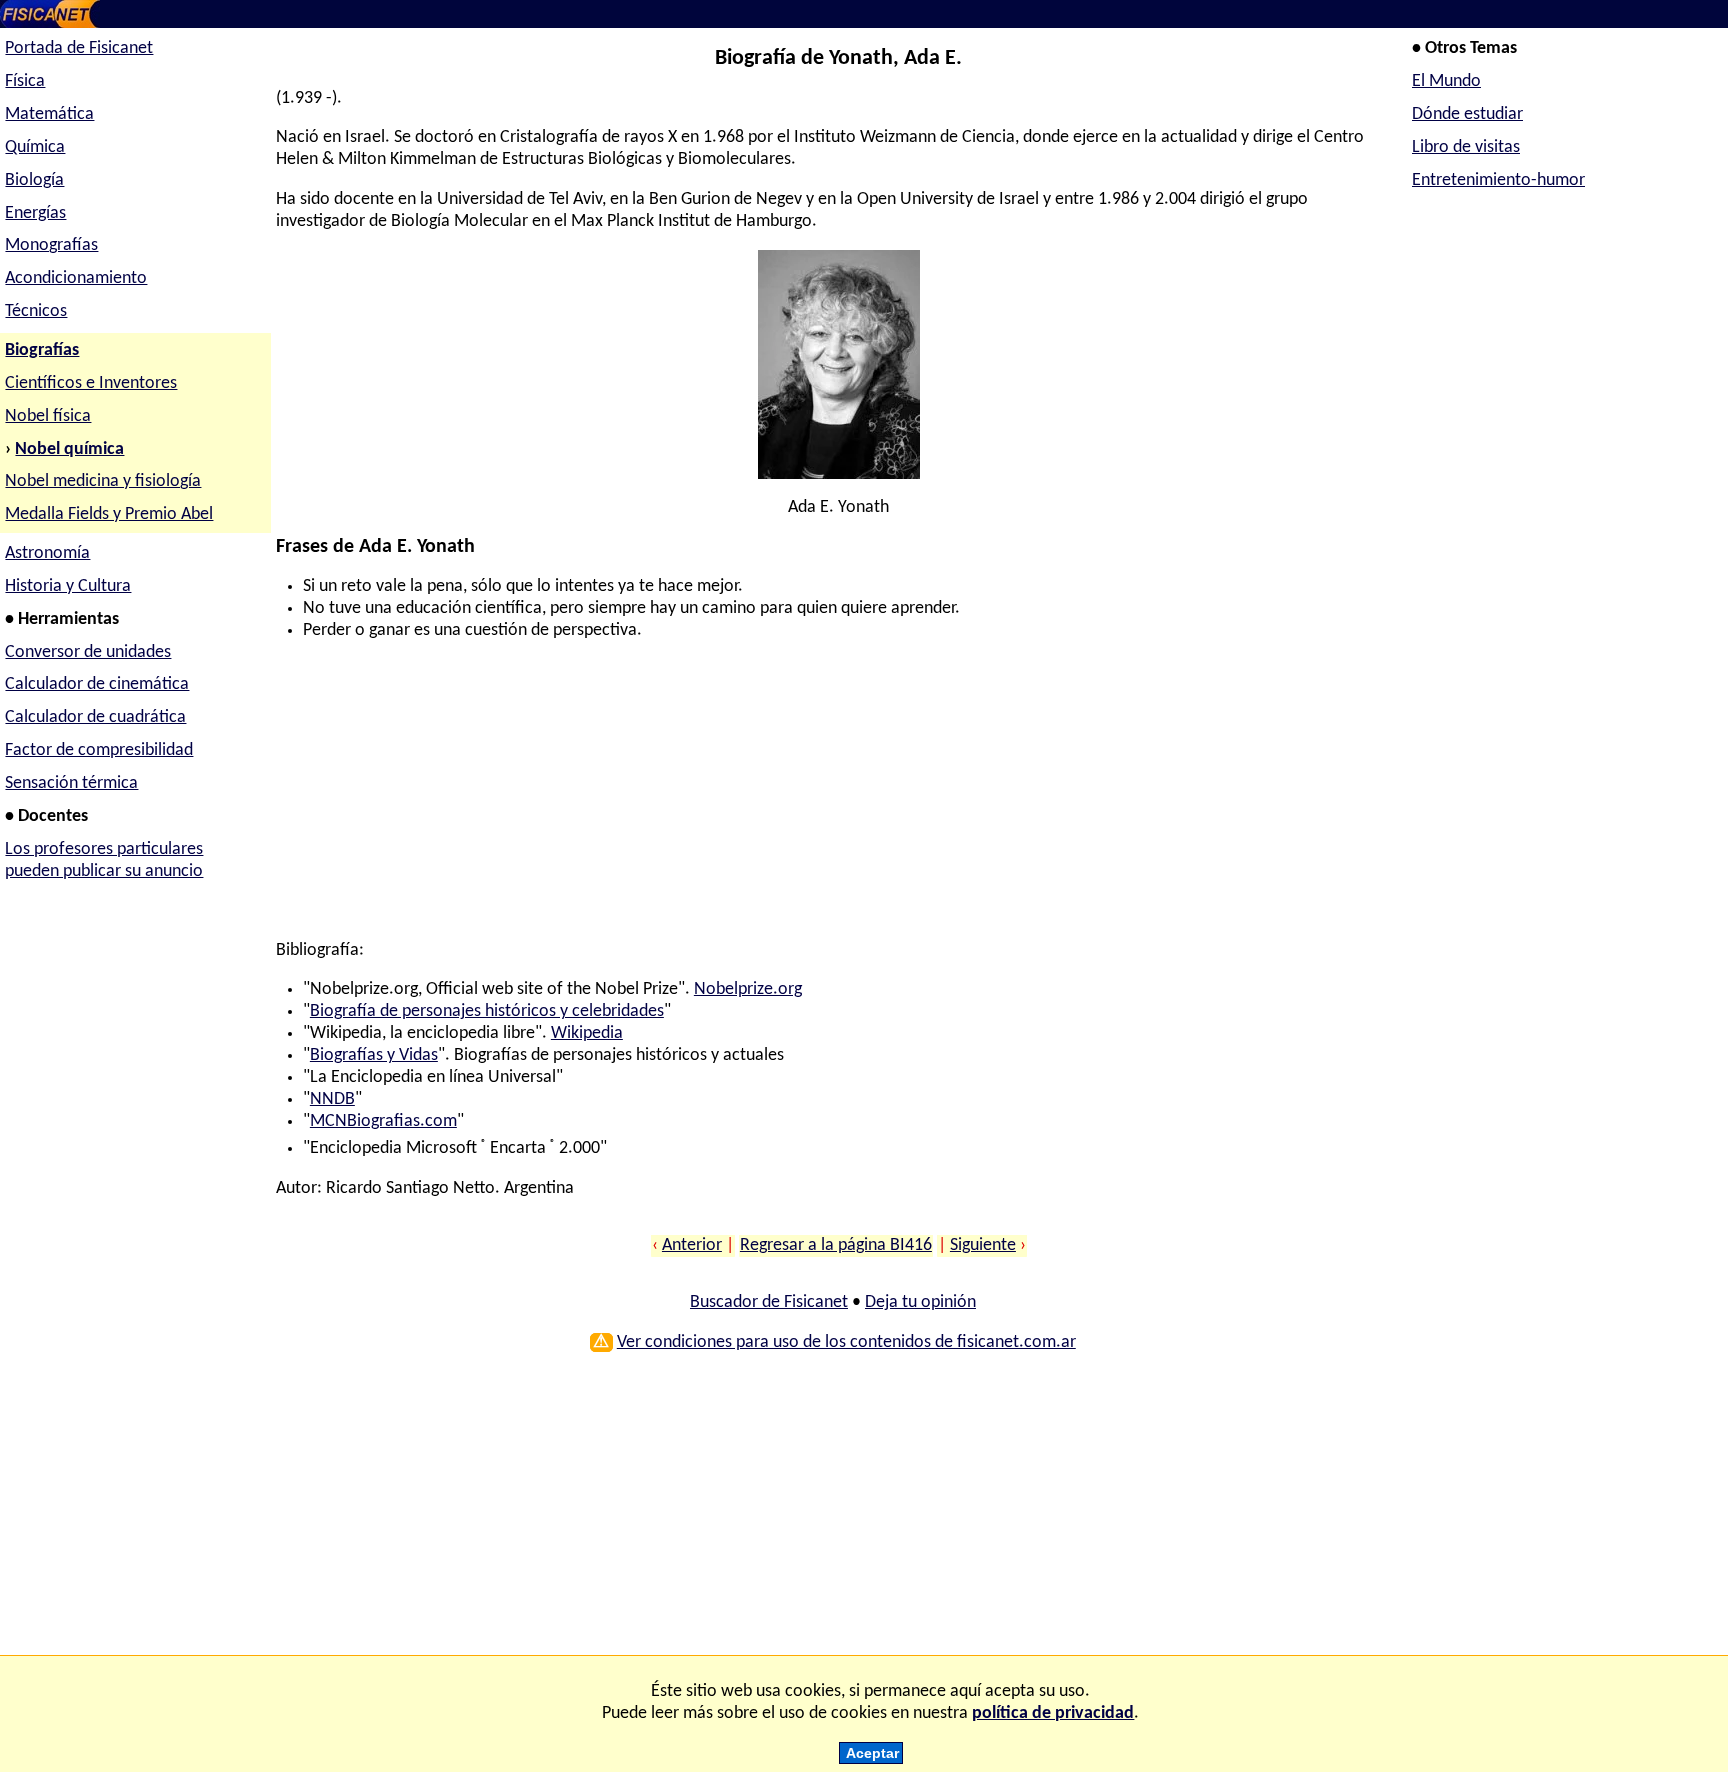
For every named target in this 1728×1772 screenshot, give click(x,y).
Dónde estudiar (1467, 114)
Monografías (51, 245)
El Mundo (1446, 81)
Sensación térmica (71, 783)
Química (35, 147)
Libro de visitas (1466, 147)
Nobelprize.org (748, 989)
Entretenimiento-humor (1498, 180)
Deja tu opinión (920, 1302)
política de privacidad (1053, 1713)
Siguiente (983, 1245)
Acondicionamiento (76, 278)
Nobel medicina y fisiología (103, 481)
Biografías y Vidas (374, 1055)
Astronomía (47, 553)
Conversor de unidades (88, 652)
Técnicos (36, 311)
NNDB (332, 1099)
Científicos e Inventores (91, 383)
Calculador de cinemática (97, 684)
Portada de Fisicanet (79, 48)
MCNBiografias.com (383, 1121)
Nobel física (48, 416)
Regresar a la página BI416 (836, 1245)
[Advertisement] (833, 800)
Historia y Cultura (68, 586)
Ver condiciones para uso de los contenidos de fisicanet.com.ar (846, 1342)
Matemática (49, 114)
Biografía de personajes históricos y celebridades (487, 1011)
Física (25, 81)
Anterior (692, 1245)
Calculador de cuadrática (95, 717)
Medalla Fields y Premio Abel (109, 514)
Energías (35, 213)
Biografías (42, 350)
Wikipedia (587, 1033)
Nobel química (69, 449)
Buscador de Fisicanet (769, 1302)
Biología (34, 180)
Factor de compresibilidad (99, 750)
